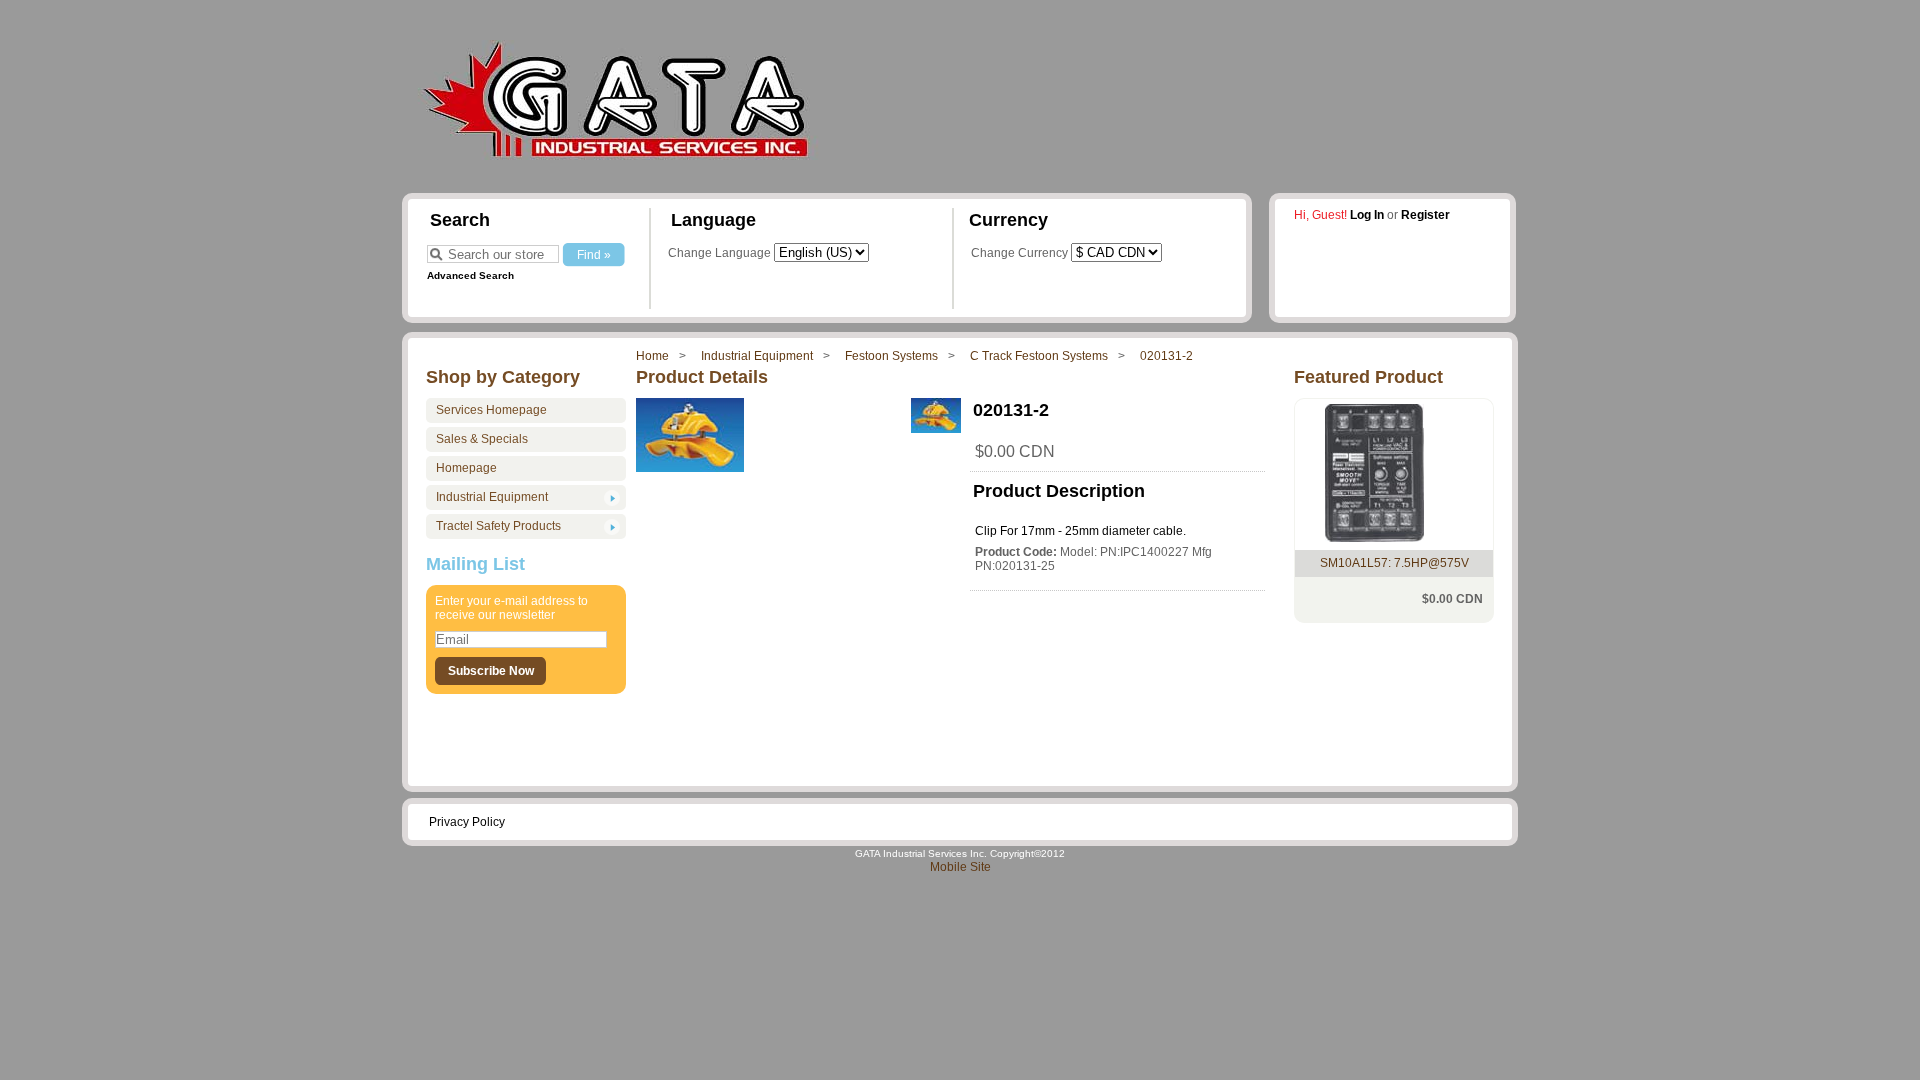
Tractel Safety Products (498, 526)
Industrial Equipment (757, 356)
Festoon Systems (891, 356)
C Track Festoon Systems (1039, 356)
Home (652, 356)
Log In (1367, 215)
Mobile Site (960, 867)
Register (1425, 215)
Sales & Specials (482, 439)
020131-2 (1166, 356)
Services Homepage (491, 410)
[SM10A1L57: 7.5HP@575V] (1374, 538)
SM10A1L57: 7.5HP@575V (1394, 563)
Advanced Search (470, 275)
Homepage (466, 468)
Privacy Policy (467, 822)
